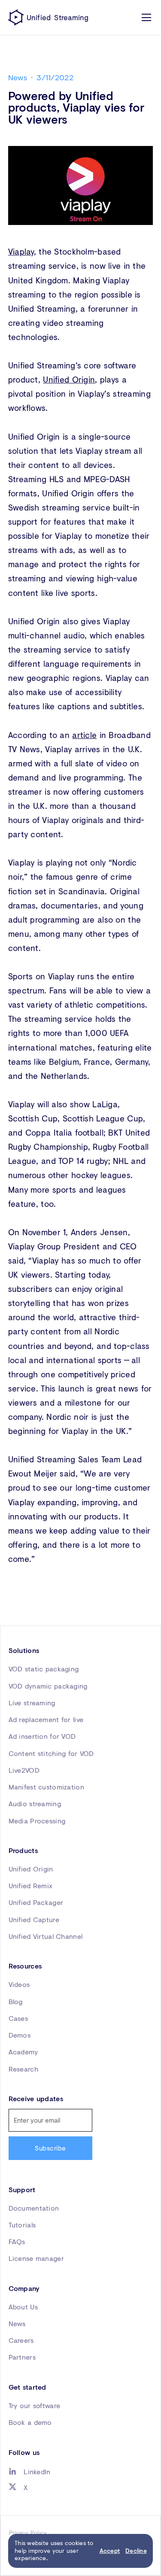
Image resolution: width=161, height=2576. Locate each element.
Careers (21, 2340)
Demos (20, 2035)
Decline (136, 2551)
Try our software (35, 2405)
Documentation (34, 2208)
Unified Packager (36, 1902)
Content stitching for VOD (51, 1753)
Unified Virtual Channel (46, 1936)
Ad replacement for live (46, 1719)
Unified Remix (31, 1885)
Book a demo (30, 2422)
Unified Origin (69, 379)
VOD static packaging (44, 1669)
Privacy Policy (28, 2533)
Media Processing (37, 1821)
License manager (36, 2258)
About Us (23, 2307)
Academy (23, 2052)
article (84, 735)
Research (23, 2069)
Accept (110, 2551)
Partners (22, 2357)
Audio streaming (35, 1803)
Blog (16, 2001)
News (17, 2323)
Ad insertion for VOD (42, 1736)
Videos (19, 1984)
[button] (145, 17)
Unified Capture (34, 1919)
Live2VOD (24, 1770)
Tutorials (22, 2225)
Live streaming (32, 1703)
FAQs (17, 2241)
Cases (18, 2018)
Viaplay (21, 251)
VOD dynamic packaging (48, 1686)
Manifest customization (46, 1787)
